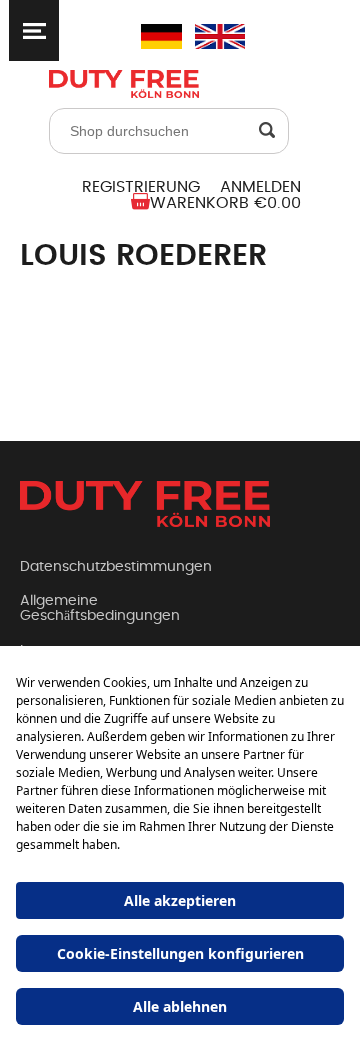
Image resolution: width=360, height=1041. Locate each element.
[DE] (153, 36)
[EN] (207, 36)
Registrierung (141, 187)
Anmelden (260, 187)
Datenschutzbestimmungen (116, 567)
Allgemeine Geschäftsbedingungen (100, 608)
